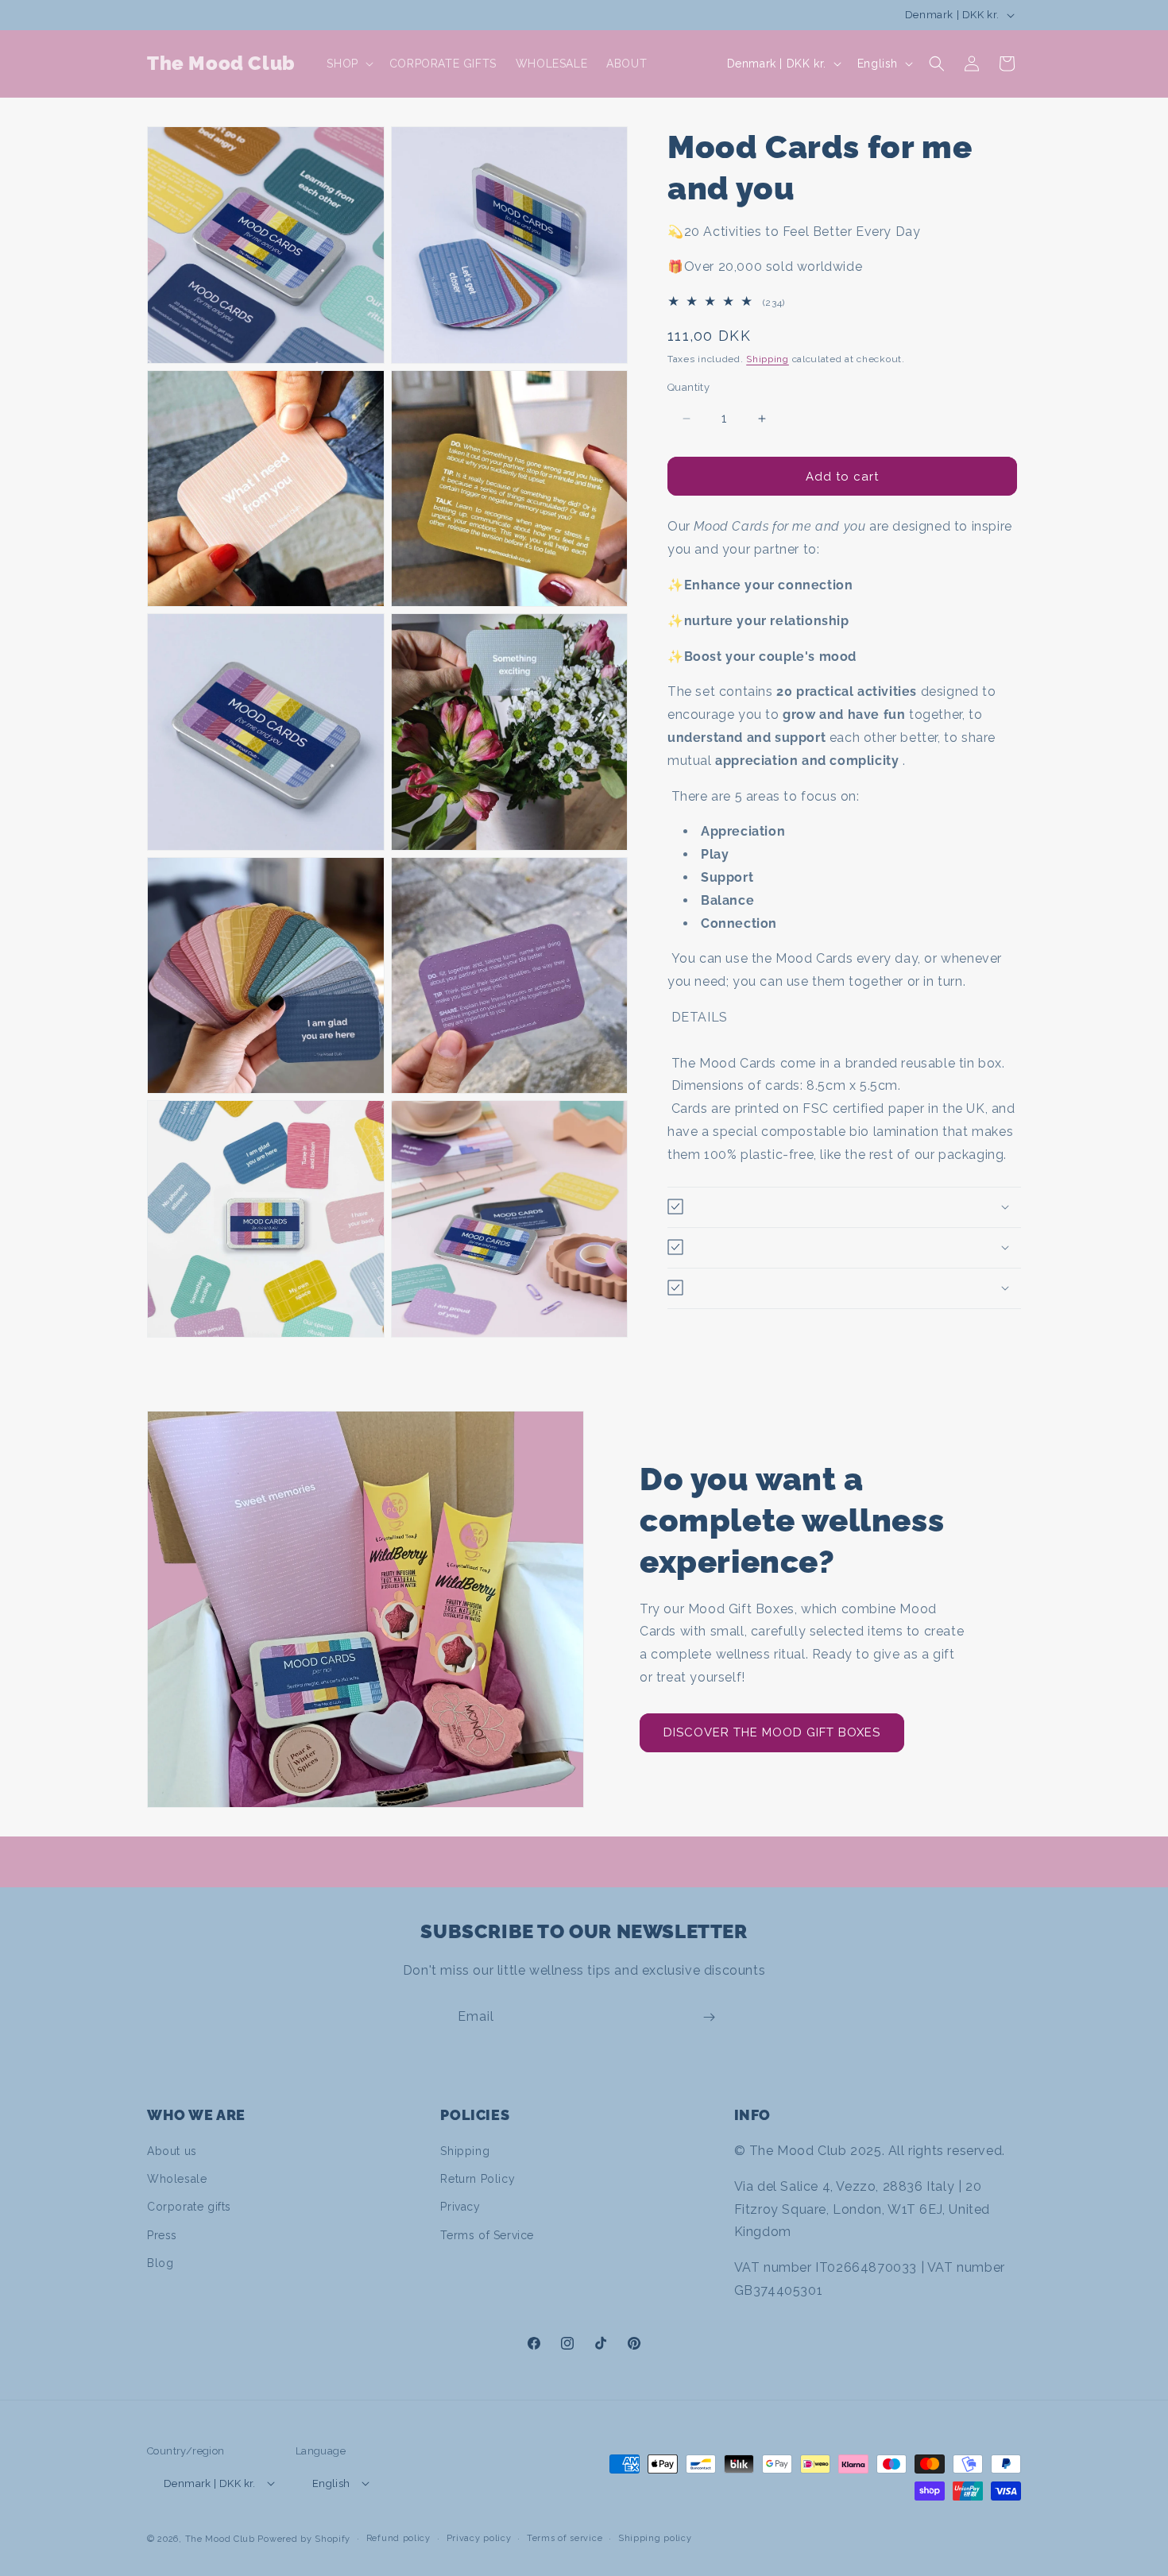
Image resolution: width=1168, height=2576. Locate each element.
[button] (348, 64)
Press (162, 2235)
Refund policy (398, 2538)
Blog (160, 2263)
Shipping (768, 359)
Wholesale (177, 2179)
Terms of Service (487, 2235)
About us (172, 2151)
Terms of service (565, 2538)
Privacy (460, 2207)
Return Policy (478, 2179)
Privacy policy (479, 2538)
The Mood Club (220, 2539)
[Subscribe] (709, 2017)
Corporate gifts (189, 2207)
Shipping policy (655, 2538)
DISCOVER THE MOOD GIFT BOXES (772, 1732)
